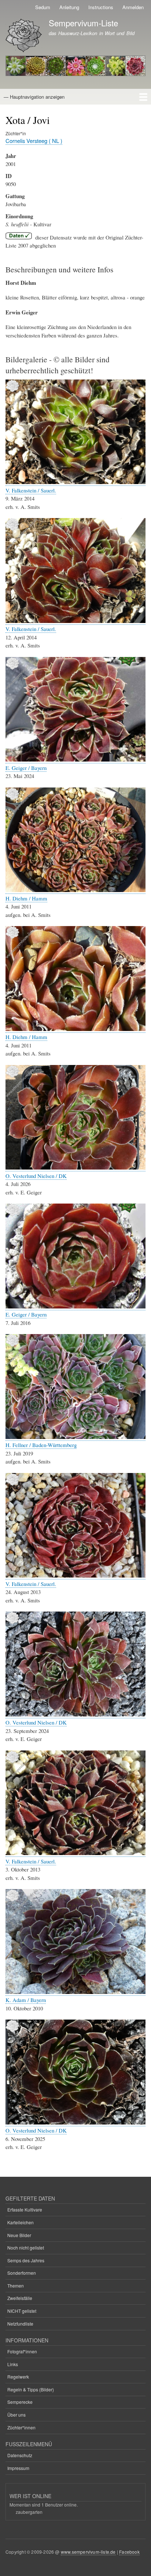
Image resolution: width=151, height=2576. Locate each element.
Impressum (18, 2468)
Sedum (43, 7)
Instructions (101, 7)
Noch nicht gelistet (26, 2248)
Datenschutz (20, 2455)
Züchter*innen (21, 2427)
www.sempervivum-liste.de (88, 2552)
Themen (16, 2286)
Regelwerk (18, 2377)
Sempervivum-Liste (83, 23)
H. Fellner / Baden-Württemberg (41, 1445)
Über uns (16, 2415)
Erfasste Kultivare (25, 2209)
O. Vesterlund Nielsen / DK (36, 1176)
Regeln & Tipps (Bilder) (31, 2389)
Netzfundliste (20, 2324)
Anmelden (133, 7)
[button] (75, 482)
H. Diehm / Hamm (26, 898)
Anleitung (69, 7)
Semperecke (20, 2402)
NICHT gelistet (22, 2311)
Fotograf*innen (22, 2351)
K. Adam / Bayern (26, 2000)
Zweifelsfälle (20, 2298)
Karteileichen (21, 2222)
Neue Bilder (19, 2235)
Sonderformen (22, 2273)
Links (13, 2364)
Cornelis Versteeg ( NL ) (34, 141)
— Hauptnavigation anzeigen (34, 97)
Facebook (129, 2552)
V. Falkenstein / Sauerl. (31, 490)
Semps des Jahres (26, 2260)
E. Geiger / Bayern (26, 768)
